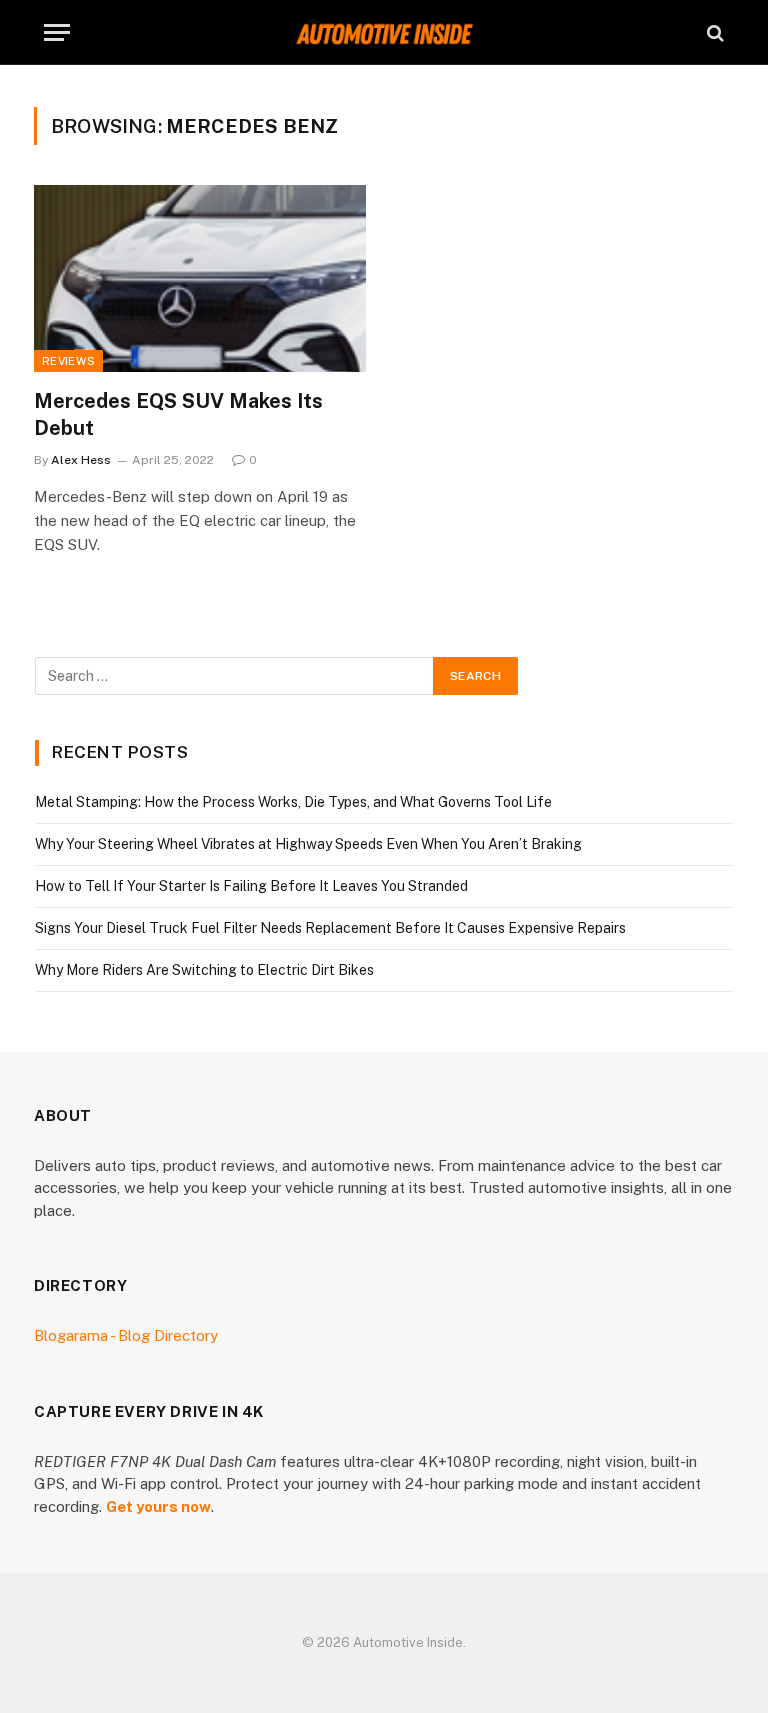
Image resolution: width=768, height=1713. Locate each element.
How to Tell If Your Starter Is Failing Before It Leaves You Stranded (251, 886)
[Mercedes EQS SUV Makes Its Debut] (200, 278)
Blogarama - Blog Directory (126, 1335)
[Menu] (57, 32)
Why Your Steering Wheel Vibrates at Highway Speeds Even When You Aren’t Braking (308, 844)
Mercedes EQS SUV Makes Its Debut (178, 414)
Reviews (68, 361)
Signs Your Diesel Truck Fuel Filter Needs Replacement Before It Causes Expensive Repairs (330, 928)
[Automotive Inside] (384, 32)
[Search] (713, 32)
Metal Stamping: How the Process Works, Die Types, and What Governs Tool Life (293, 802)
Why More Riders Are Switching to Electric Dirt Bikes (204, 970)
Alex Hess (81, 460)
